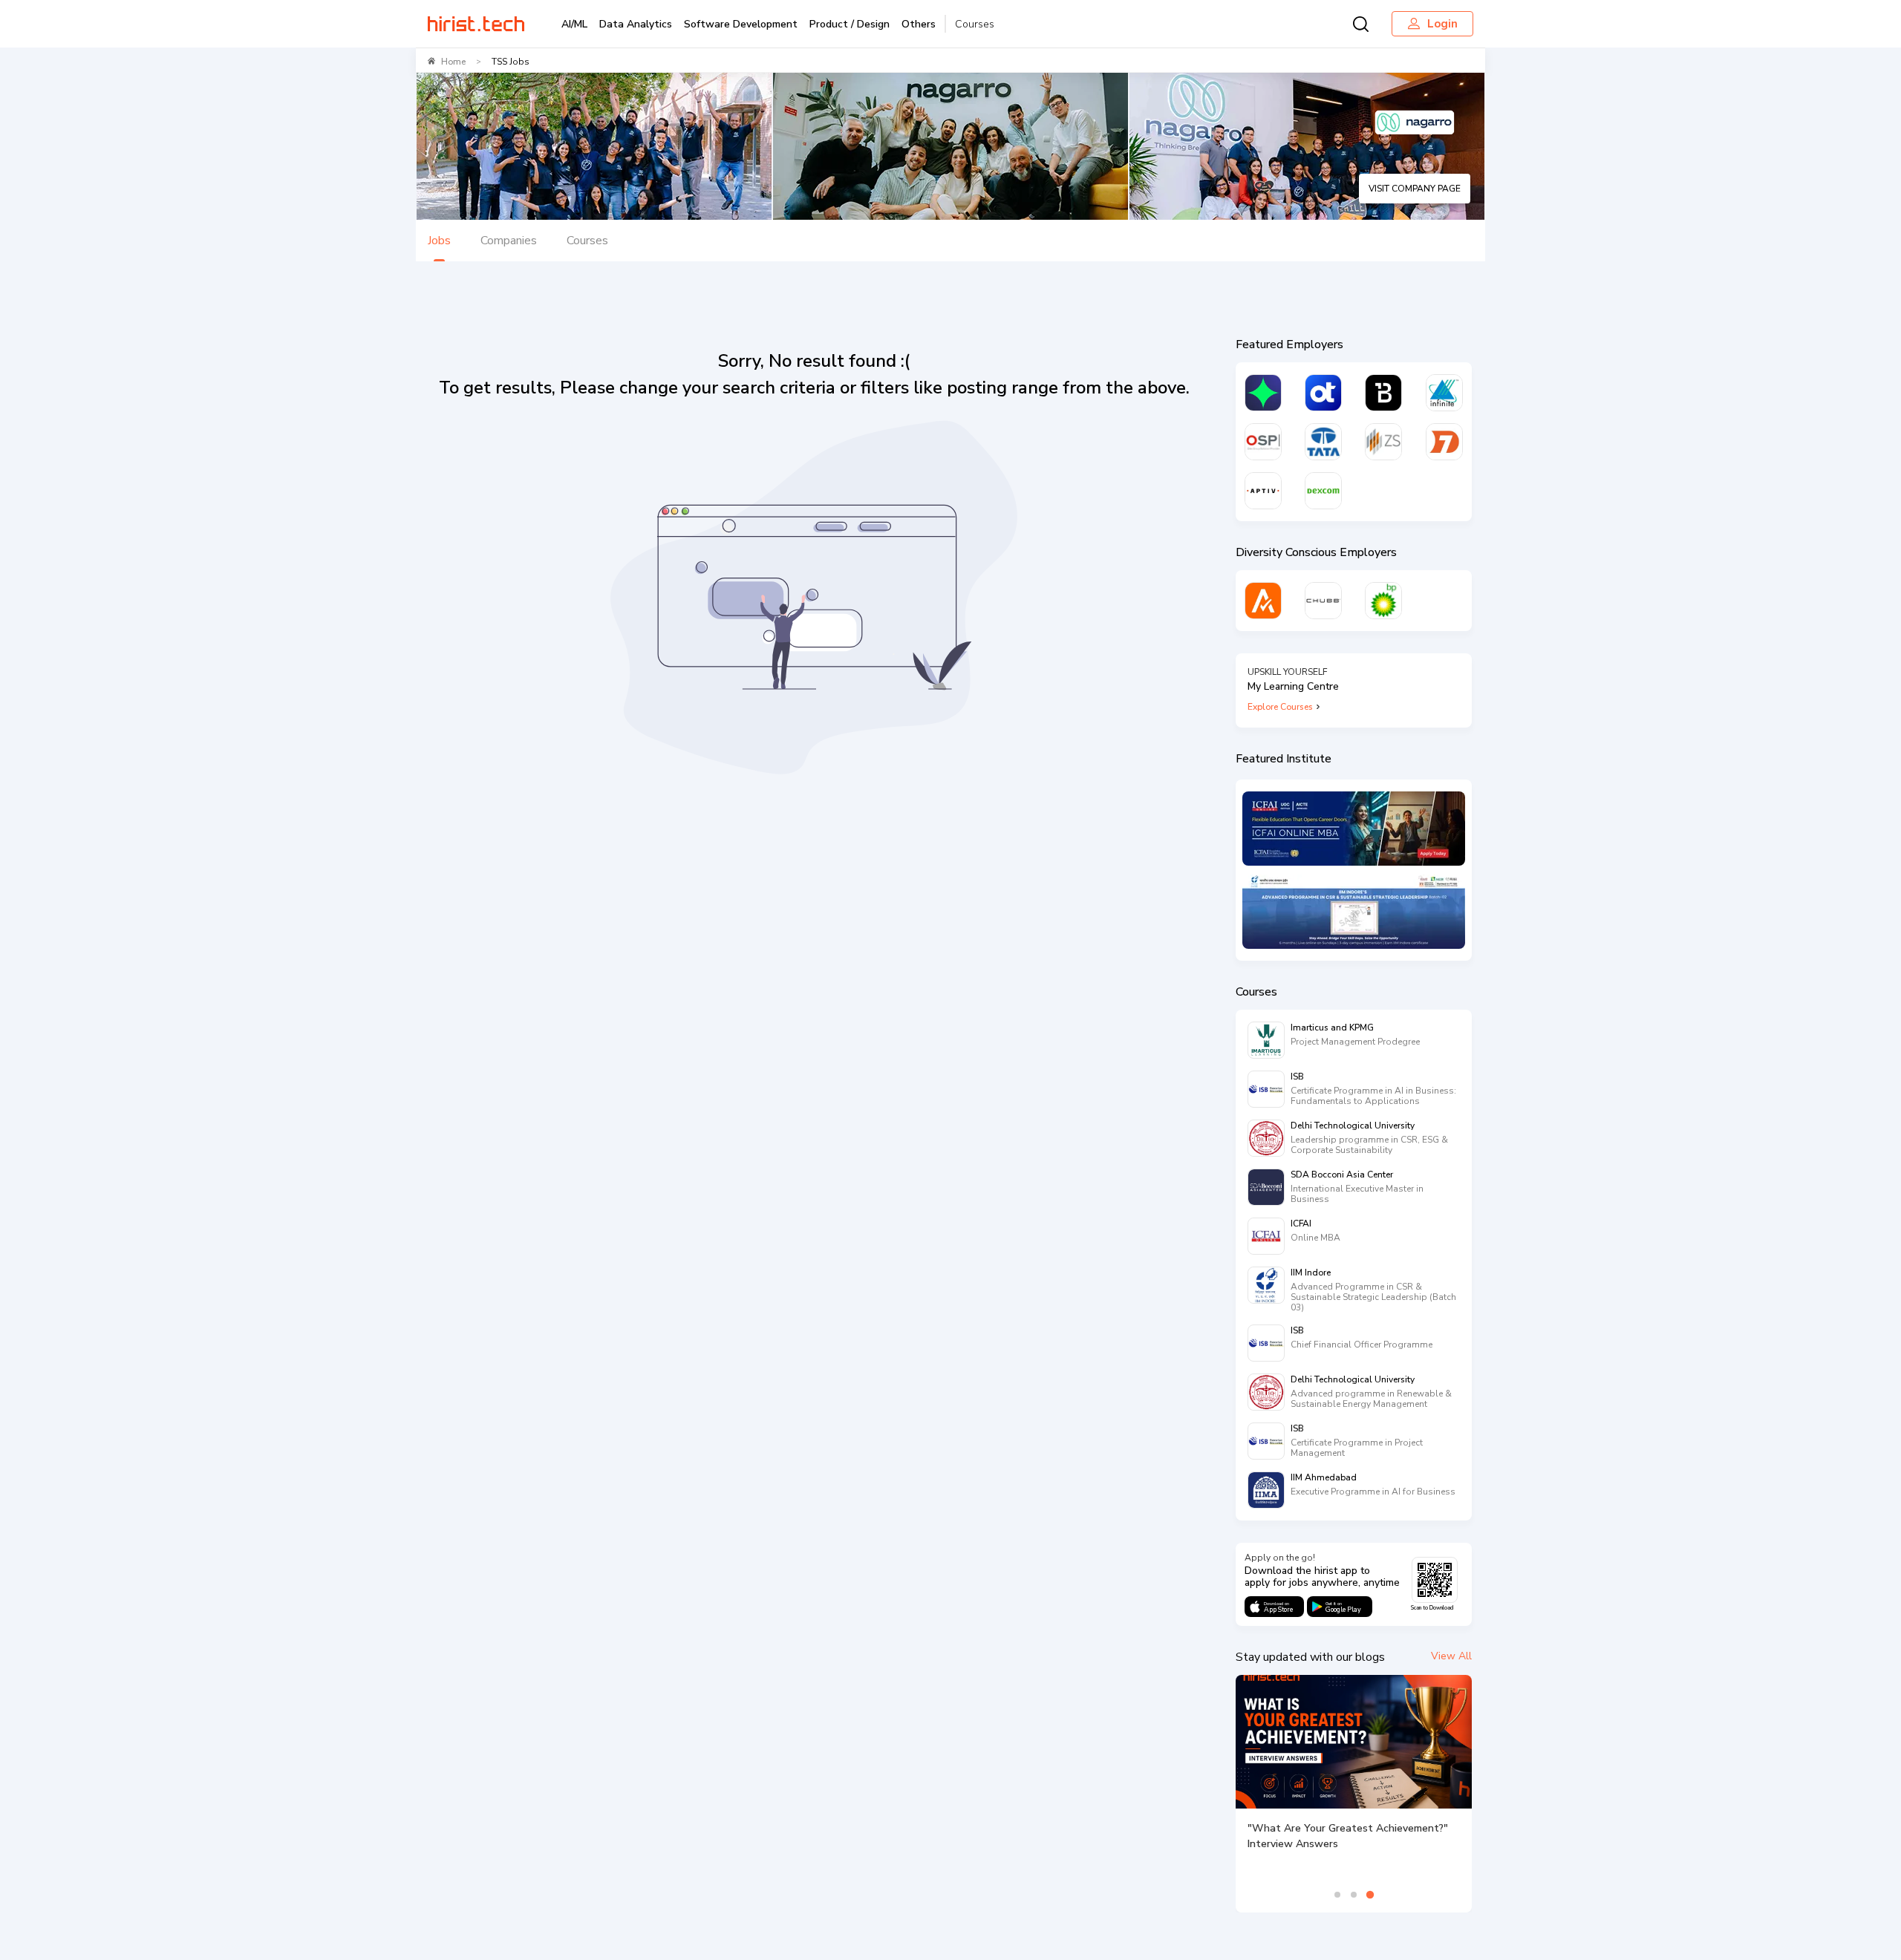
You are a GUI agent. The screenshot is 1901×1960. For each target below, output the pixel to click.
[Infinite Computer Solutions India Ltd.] (1444, 393)
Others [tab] (919, 24)
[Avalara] (1263, 601)
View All (1451, 1656)
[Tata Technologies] (1323, 442)
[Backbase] (1383, 393)
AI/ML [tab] (574, 24)
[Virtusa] (1263, 393)
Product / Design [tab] (850, 24)
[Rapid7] (1444, 442)
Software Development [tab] (741, 24)
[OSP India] (1263, 442)
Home (453, 62)
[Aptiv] (1263, 491)
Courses (975, 24)
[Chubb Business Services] (1323, 601)
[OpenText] (1323, 393)
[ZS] (1383, 442)
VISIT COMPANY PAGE (1415, 189)
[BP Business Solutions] (1383, 601)
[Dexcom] (1323, 491)
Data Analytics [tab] (636, 24)
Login (1442, 24)
